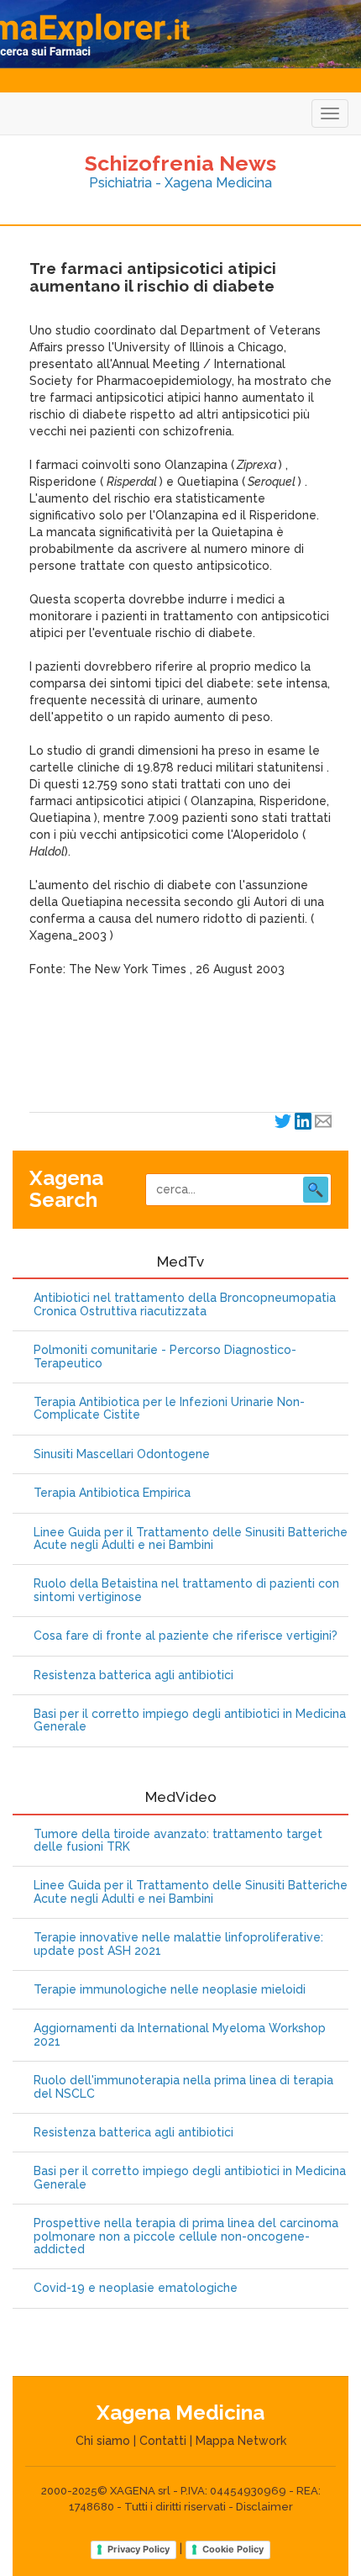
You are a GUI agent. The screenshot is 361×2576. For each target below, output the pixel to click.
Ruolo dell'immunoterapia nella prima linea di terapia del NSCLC (183, 2087)
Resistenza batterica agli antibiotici (133, 1675)
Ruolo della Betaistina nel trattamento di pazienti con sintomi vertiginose (186, 1590)
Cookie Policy (233, 2549)
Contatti (163, 2441)
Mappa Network (241, 2441)
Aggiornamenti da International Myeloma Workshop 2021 (180, 2035)
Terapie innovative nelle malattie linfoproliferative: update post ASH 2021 (178, 1944)
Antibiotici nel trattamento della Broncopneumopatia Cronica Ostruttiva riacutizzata (185, 1304)
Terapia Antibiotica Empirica (112, 1493)
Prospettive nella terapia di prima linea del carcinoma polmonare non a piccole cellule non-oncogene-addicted (186, 2236)
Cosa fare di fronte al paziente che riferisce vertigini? (186, 1636)
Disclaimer (264, 2507)
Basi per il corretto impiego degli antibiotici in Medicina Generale (190, 1720)
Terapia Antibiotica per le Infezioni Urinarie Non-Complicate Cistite (169, 1409)
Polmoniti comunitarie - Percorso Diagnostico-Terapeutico (165, 1356)
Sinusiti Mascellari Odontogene (122, 1454)
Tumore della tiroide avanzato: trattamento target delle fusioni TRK (178, 1841)
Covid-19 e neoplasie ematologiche (136, 2288)
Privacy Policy (139, 2549)
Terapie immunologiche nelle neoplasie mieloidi (170, 1990)
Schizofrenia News (180, 163)
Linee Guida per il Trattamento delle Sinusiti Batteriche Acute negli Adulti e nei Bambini (191, 1539)
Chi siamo (103, 2441)
